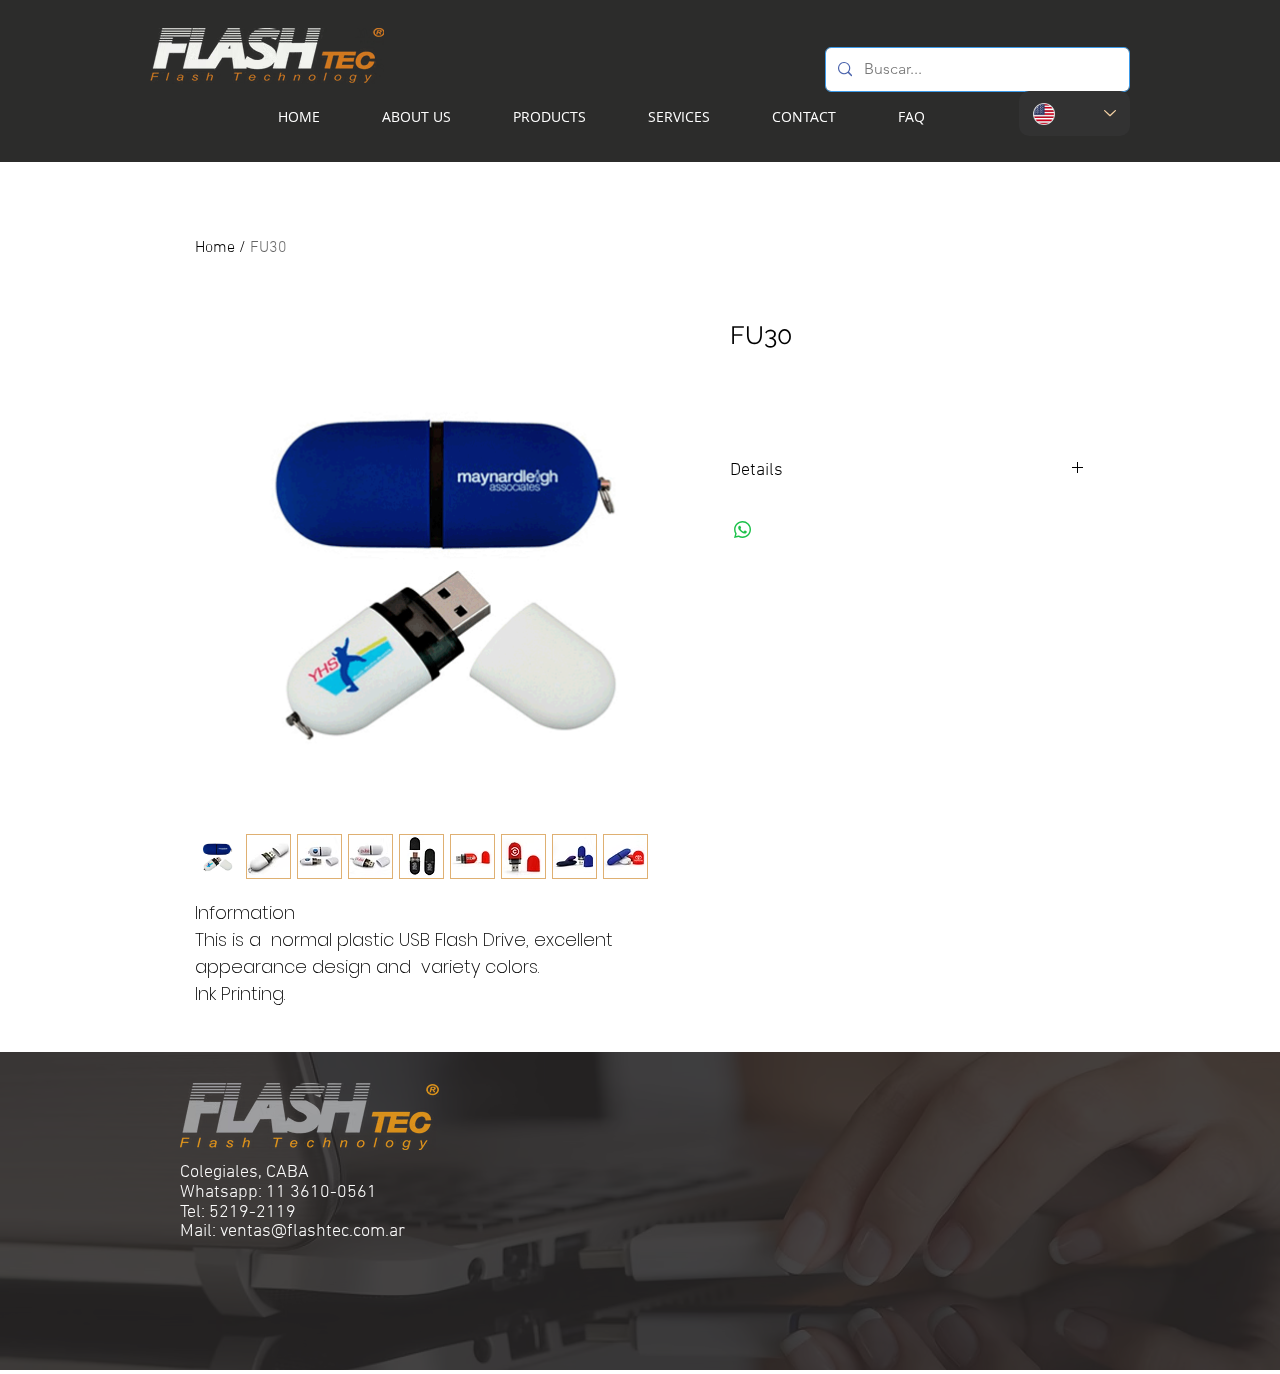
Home (215, 248)
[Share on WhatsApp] (743, 530)
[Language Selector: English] (1074, 113)
